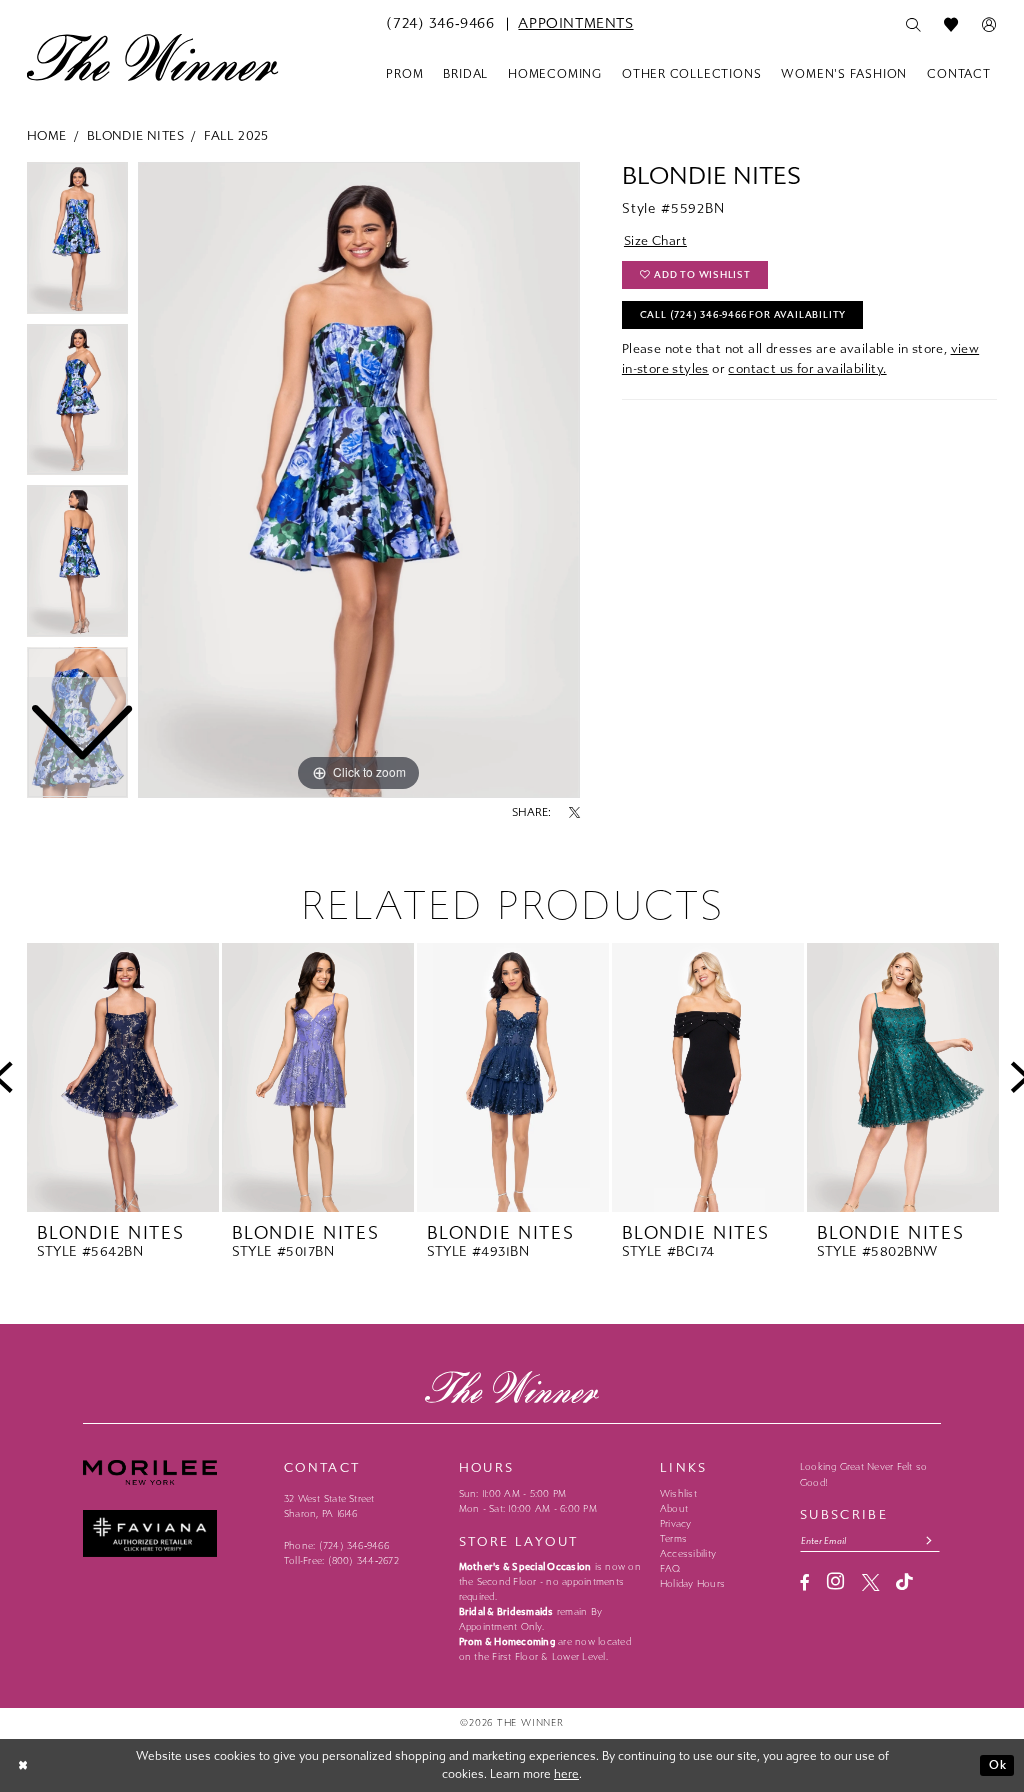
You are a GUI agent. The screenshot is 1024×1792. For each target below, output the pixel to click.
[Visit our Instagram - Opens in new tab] (835, 1582)
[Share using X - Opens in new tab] (574, 812)
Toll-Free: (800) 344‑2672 (341, 1561)
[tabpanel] (359, 480)
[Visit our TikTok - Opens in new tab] (904, 1582)
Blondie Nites (135, 135)
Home (47, 135)
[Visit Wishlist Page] (951, 25)
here (566, 1774)
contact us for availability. (807, 368)
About (674, 1509)
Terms (673, 1539)
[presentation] (123, 1078)
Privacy (676, 1524)
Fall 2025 (236, 135)
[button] (989, 25)
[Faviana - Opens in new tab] (175, 1533)
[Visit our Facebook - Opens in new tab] (805, 1582)
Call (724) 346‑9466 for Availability (743, 315)
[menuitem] (440, 24)
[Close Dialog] (24, 1765)
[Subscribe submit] (929, 1540)
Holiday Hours (692, 1584)
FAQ (670, 1569)
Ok (998, 1765)
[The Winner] (152, 57)
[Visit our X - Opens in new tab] (870, 1582)
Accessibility (688, 1554)
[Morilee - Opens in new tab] (175, 1472)
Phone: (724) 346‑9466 (336, 1546)
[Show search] (913, 25)
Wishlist (678, 1494)
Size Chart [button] (655, 240)
